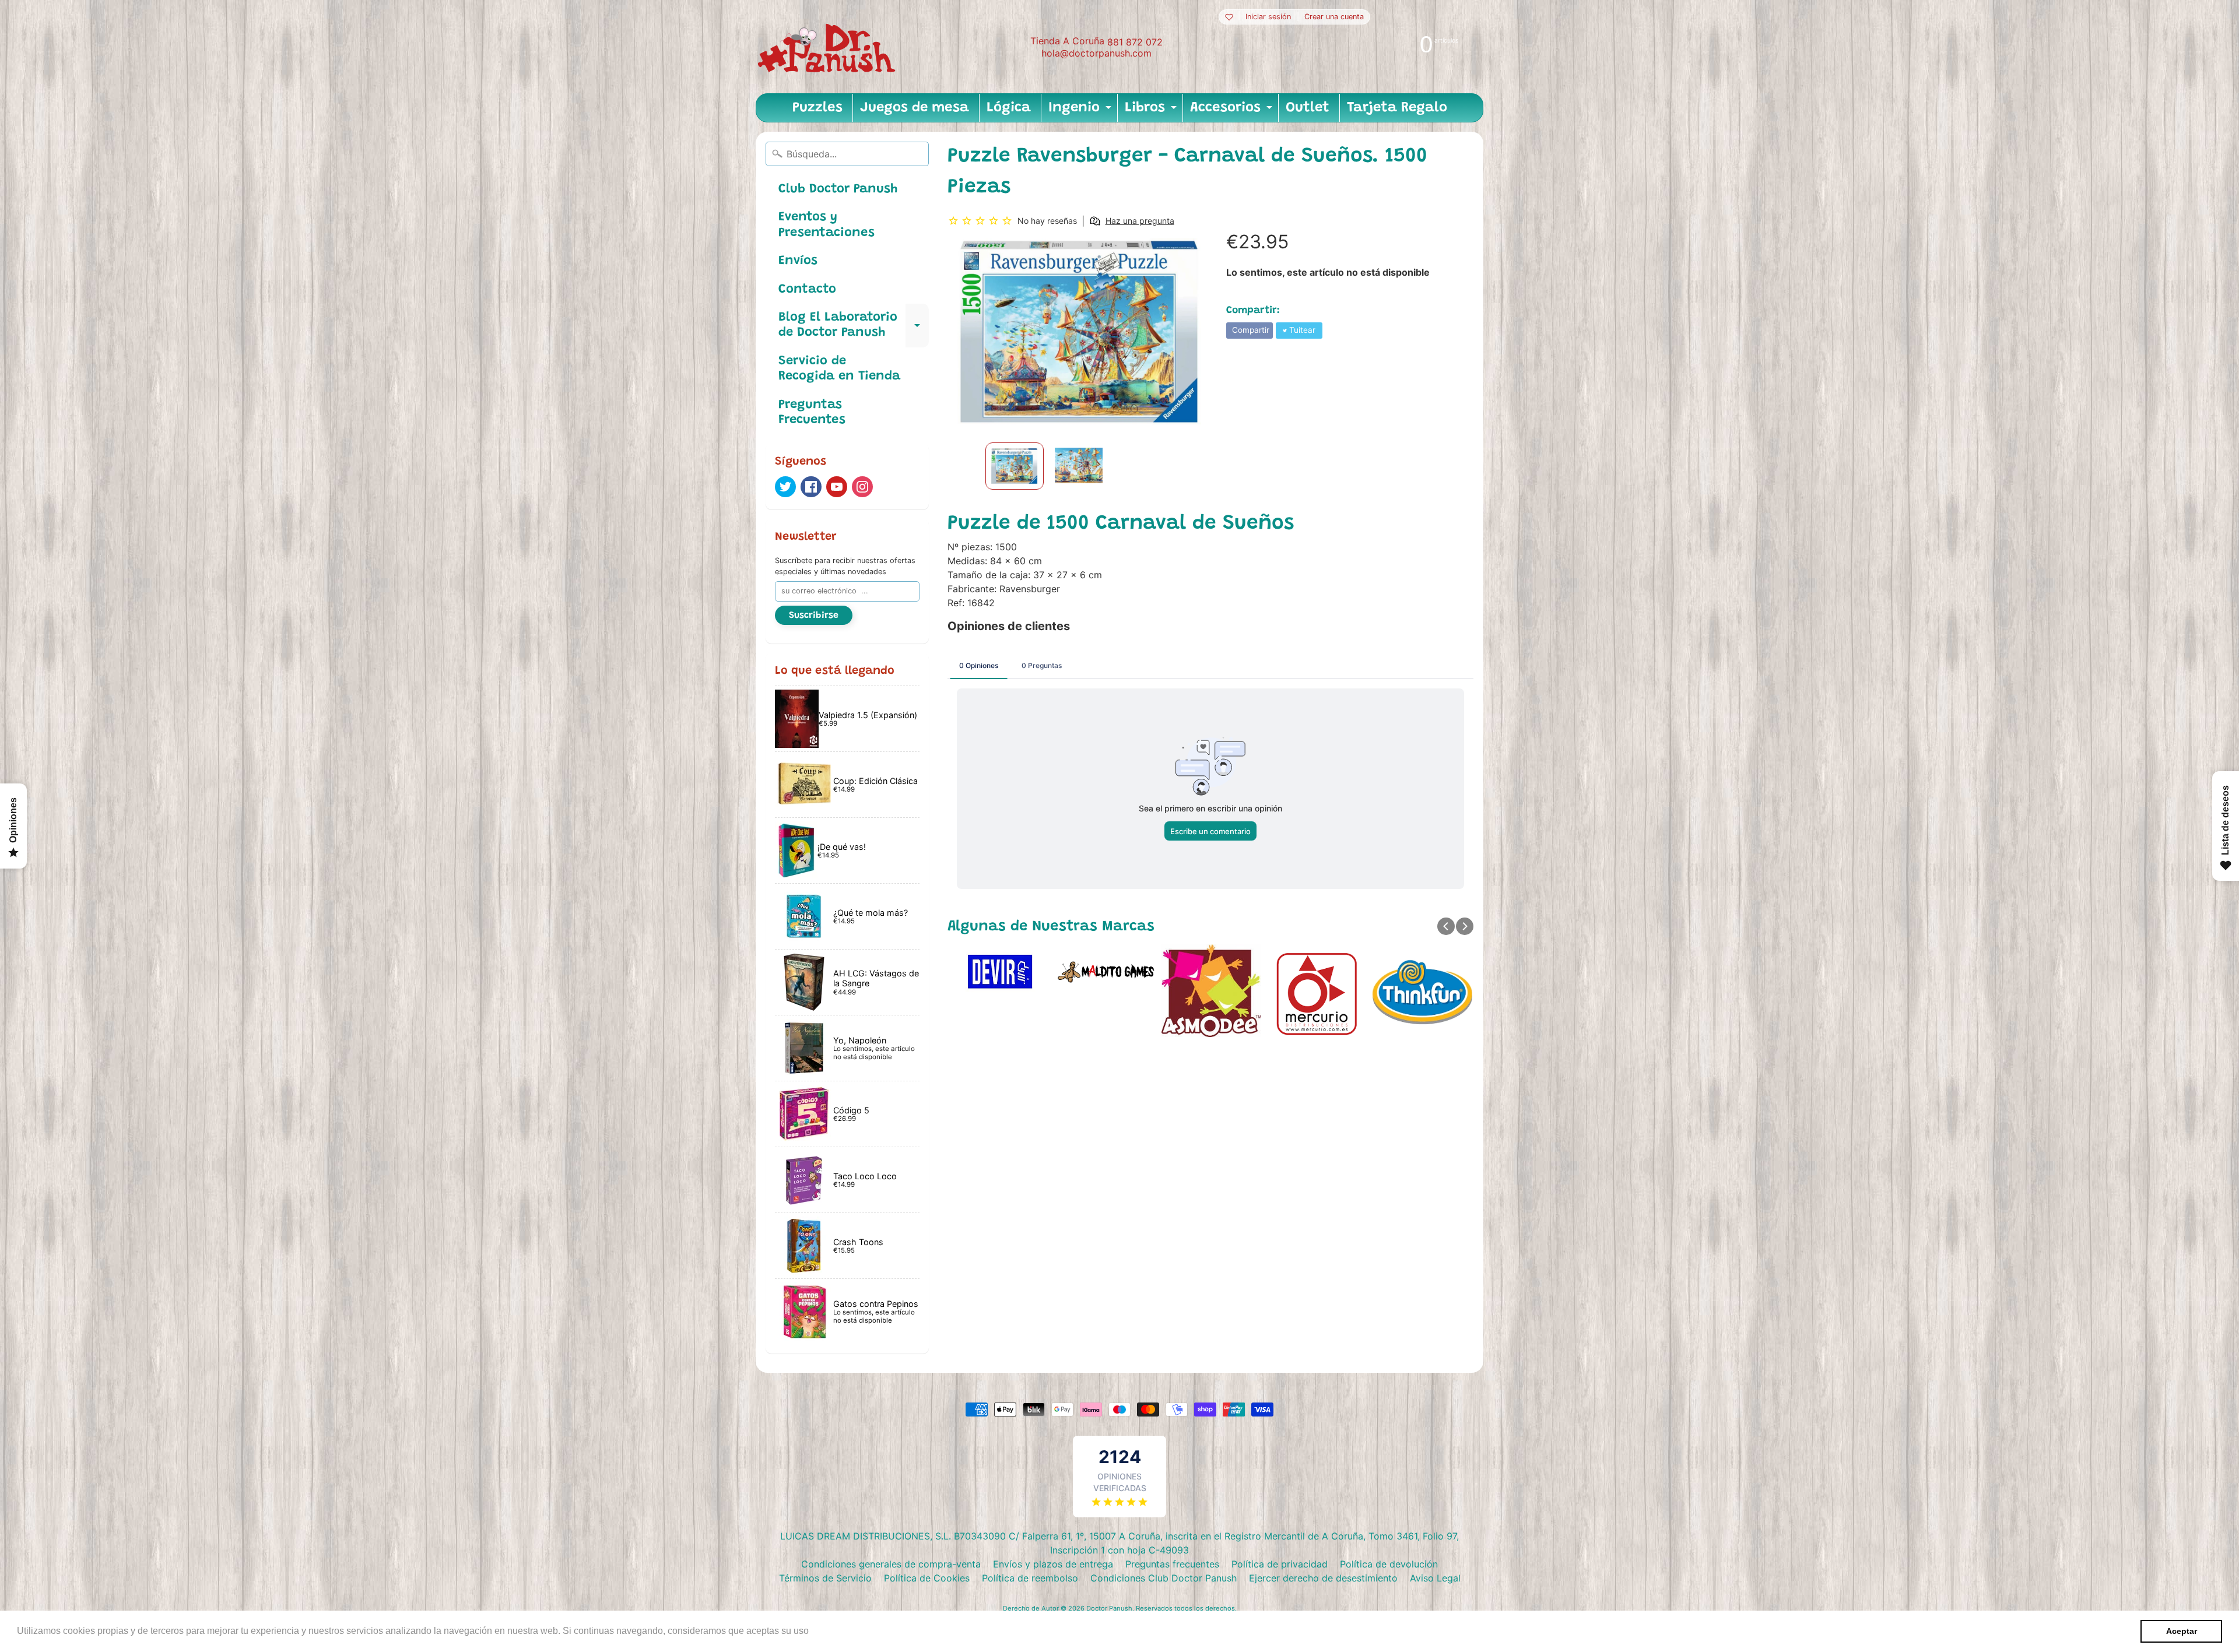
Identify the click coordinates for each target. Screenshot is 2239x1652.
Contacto (807, 290)
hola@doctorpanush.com (1096, 53)
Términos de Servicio (825, 1578)
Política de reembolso (1030, 1578)
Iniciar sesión (1268, 17)
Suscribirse (814, 616)
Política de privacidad (1280, 1564)
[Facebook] (811, 487)
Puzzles (817, 108)
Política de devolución (1389, 1564)
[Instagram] (862, 487)
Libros (1152, 111)
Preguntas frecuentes (1172, 1564)
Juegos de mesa (915, 108)
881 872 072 (1135, 42)
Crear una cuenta (1334, 17)
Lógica (1009, 108)
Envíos (798, 261)
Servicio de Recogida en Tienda (839, 369)
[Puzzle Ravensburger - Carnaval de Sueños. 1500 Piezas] (1015, 466)
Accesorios (1233, 111)
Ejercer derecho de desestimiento (1323, 1578)
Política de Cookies (927, 1578)
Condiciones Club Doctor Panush (1164, 1578)
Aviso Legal (1435, 1578)
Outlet (1308, 108)
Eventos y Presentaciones (827, 225)
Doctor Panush (1109, 1608)
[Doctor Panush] (829, 47)
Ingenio (1081, 111)
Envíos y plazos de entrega (1053, 1564)
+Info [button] (823, 1631)
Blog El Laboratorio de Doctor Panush (854, 326)
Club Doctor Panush (838, 189)
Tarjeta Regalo (1397, 108)
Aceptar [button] (2182, 1631)
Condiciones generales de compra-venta (891, 1564)
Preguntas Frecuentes (812, 413)
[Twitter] (785, 487)
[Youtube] (837, 487)
